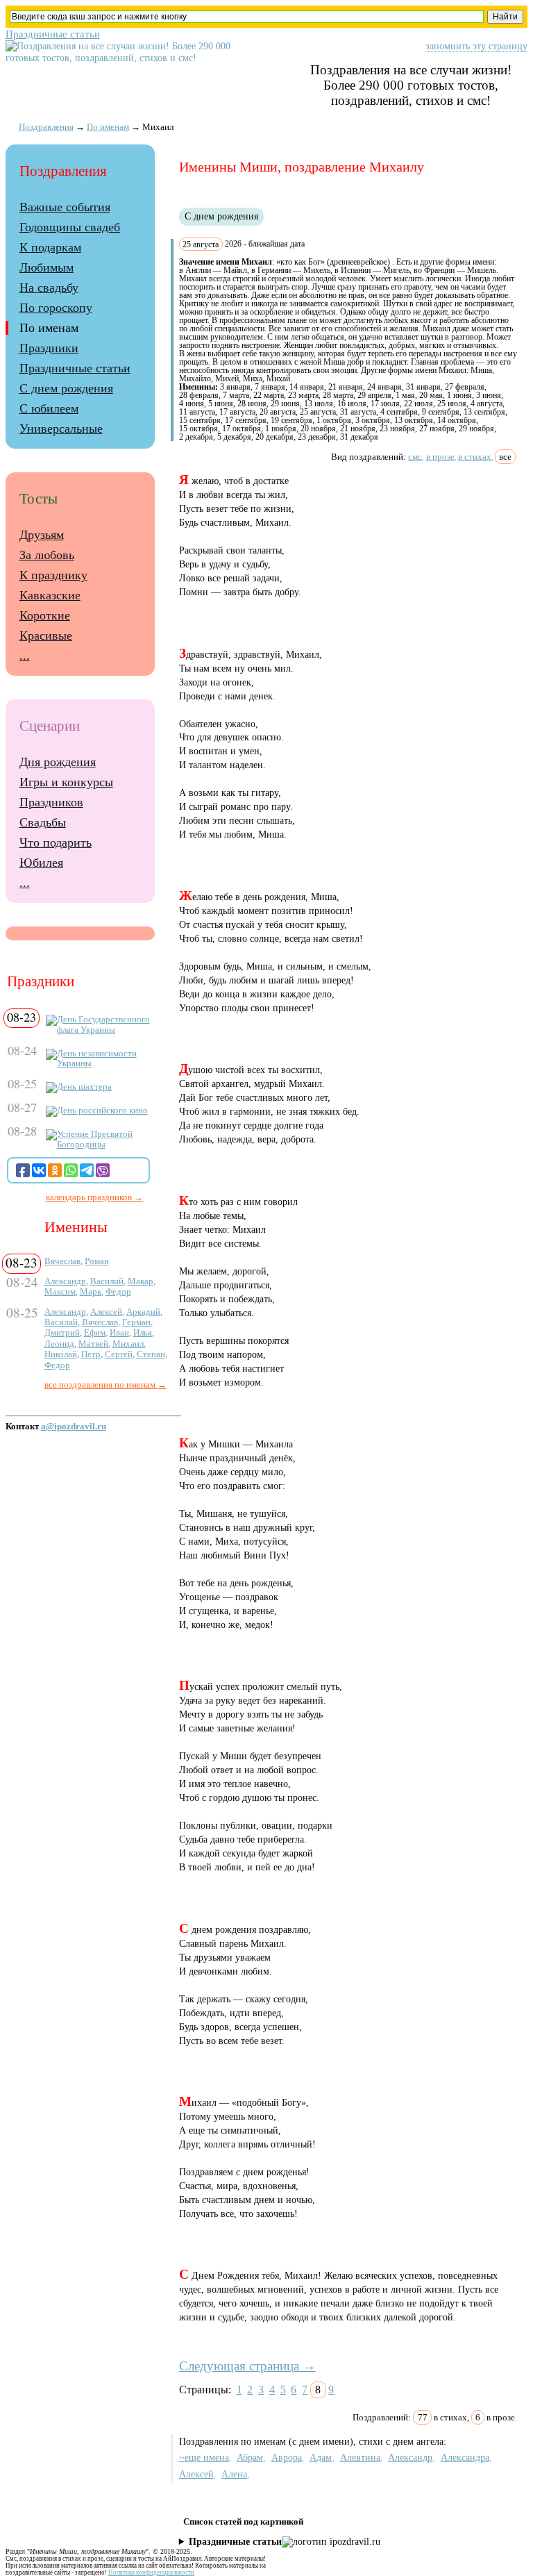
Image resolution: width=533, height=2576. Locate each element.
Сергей (119, 1354)
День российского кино (102, 1111)
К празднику (53, 575)
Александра (465, 2457)
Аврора (287, 2457)
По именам (108, 127)
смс (415, 457)
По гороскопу (56, 308)
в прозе (440, 457)
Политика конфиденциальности (151, 2573)
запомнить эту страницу (476, 46)
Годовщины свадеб (70, 227)
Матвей (93, 1344)
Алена (234, 2474)
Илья (143, 1332)
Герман (136, 1322)
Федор (118, 1291)
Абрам (250, 2457)
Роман (97, 1261)
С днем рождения (221, 216)
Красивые (46, 635)
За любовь (47, 555)
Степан (151, 1354)
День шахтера (84, 1087)
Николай (61, 1354)
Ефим (95, 1332)
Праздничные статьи (53, 34)
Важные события (65, 207)
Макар (141, 1281)
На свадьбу (49, 288)
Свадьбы (43, 822)
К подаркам (50, 247)
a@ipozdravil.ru (74, 1427)
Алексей (196, 2474)
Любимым (46, 267)
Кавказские (50, 595)
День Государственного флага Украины (103, 1025)
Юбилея (41, 863)
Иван (119, 1332)
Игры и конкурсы (66, 782)
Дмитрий (62, 1332)
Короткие (45, 615)
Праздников (51, 802)
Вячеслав (62, 1261)
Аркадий (143, 1312)
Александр (410, 2457)
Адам (321, 2457)
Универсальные (61, 429)
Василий (107, 1281)
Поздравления (46, 127)
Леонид (59, 1344)
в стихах (475, 457)
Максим (60, 1291)
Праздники (49, 348)
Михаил (128, 1344)
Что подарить (56, 842)
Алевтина (360, 2457)
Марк (91, 1291)
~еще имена (204, 2457)
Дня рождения (58, 762)
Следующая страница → (247, 2366)
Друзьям (42, 535)
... (25, 656)
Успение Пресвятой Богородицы (95, 1139)
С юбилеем (49, 408)
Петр (91, 1354)
